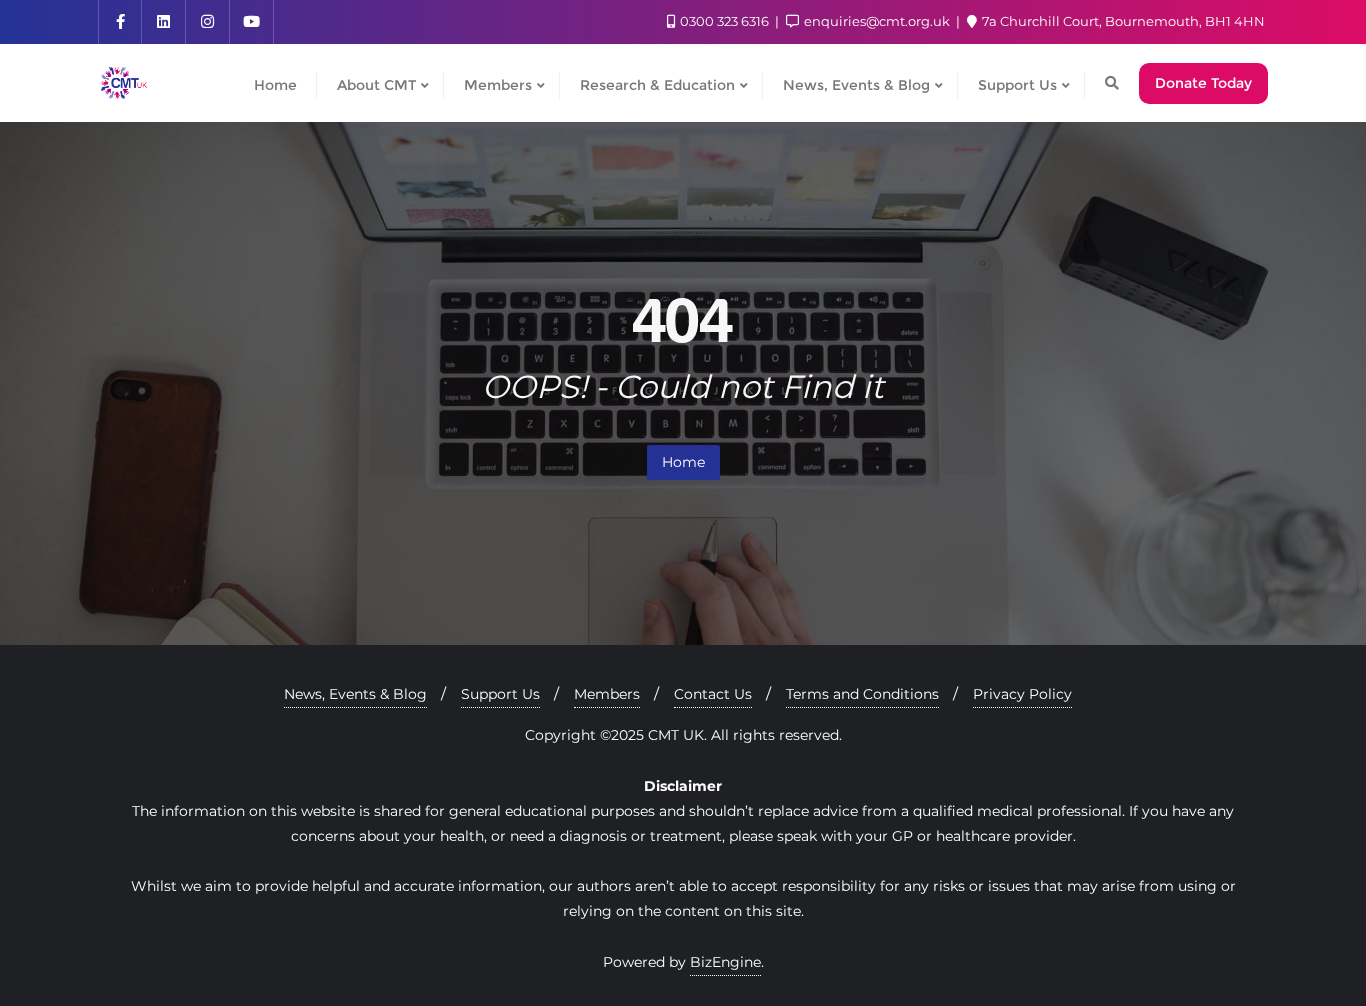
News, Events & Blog (355, 694)
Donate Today (1203, 83)
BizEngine (725, 962)
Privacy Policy (1022, 694)
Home (683, 462)
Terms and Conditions (862, 694)
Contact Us (713, 694)
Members (607, 694)
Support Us (500, 694)
